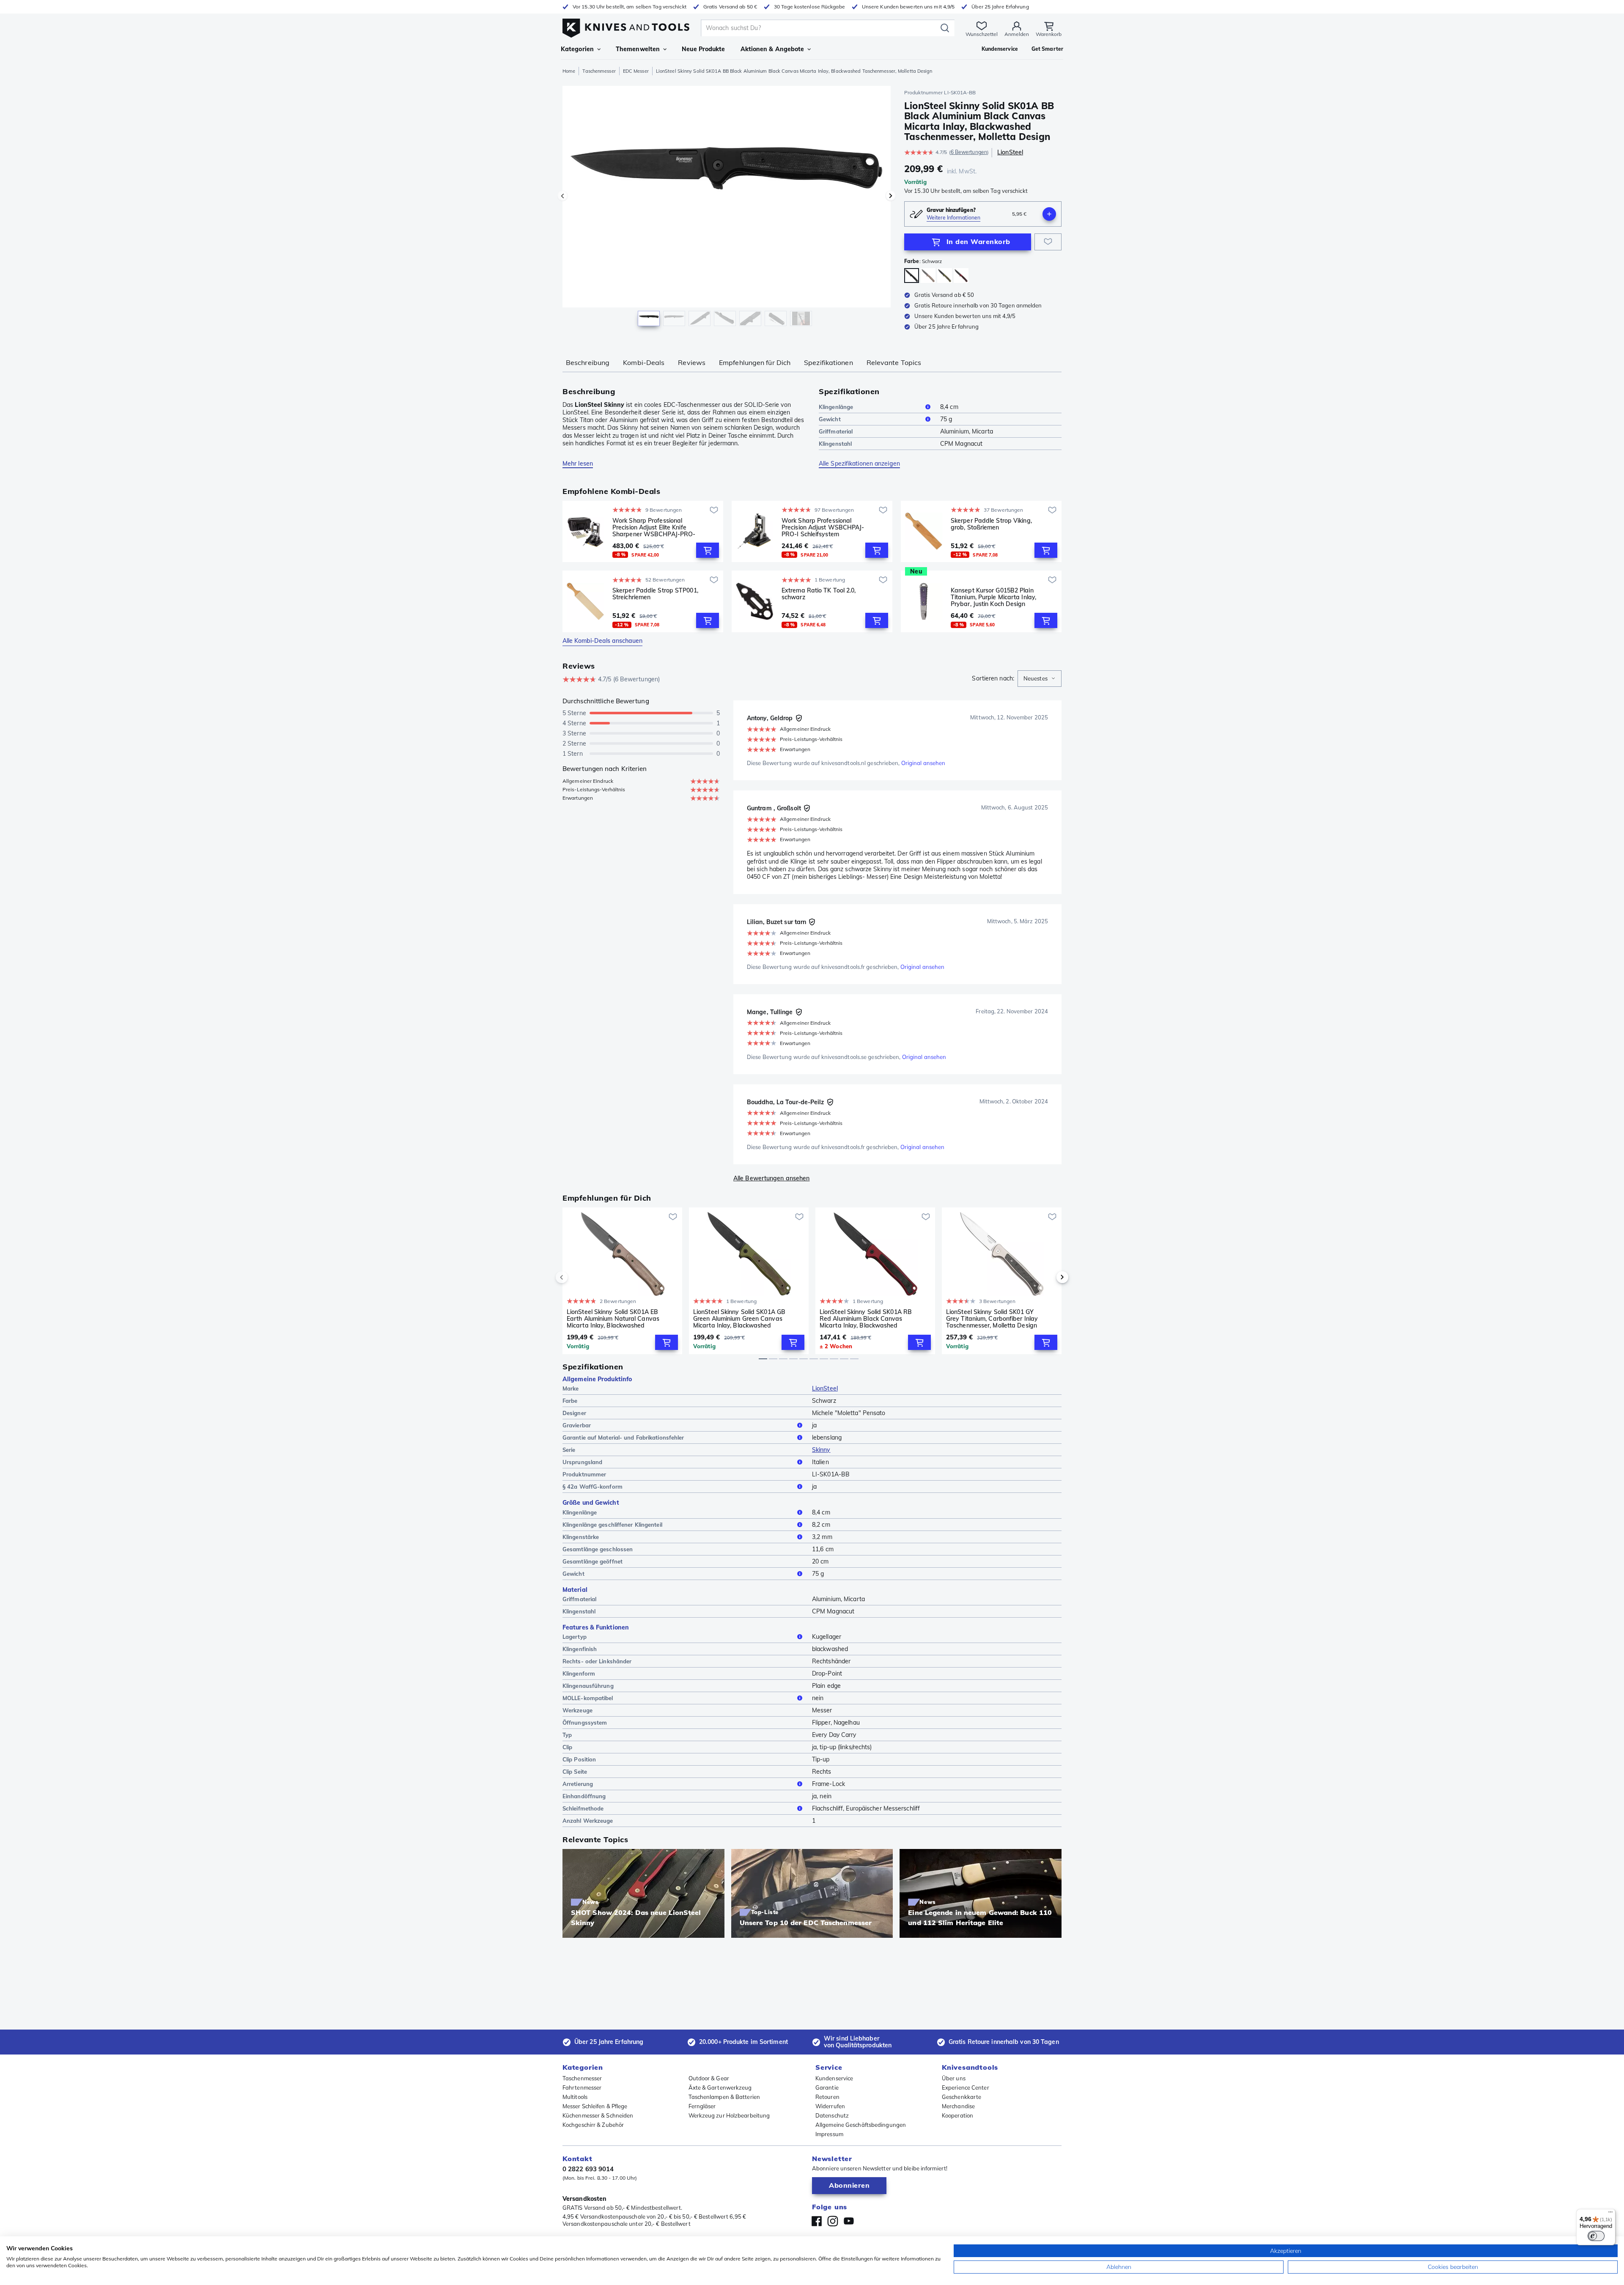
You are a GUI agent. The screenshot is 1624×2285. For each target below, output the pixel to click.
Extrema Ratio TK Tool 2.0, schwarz (819, 594)
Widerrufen (830, 2106)
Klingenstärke (581, 1537)
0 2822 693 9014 (588, 2169)
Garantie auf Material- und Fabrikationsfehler (623, 1437)
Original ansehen (923, 763)
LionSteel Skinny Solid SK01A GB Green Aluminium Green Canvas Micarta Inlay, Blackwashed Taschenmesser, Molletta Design (739, 1319)
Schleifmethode (583, 1808)
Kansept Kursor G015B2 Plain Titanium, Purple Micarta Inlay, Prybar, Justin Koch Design (993, 597)
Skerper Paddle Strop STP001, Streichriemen (655, 594)
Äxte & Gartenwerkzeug (720, 2087)
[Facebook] (817, 2221)
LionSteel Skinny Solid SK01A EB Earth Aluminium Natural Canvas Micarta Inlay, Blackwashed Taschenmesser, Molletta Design (613, 1319)
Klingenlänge (836, 407)
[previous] (576, 1277)
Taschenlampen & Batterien (724, 2097)
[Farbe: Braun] (928, 276)
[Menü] (1610, 2214)
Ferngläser (702, 2106)
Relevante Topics (894, 362)
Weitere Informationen (953, 218)
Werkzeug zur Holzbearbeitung (729, 2115)
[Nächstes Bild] (891, 196)
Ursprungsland (582, 1462)
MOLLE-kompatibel (588, 1698)
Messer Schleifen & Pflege (595, 2106)
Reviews (692, 362)
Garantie (827, 2087)
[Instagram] (833, 2221)
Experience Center (966, 2087)
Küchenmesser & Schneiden (598, 2115)
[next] (1048, 1277)
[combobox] (1040, 679)
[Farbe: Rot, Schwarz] (961, 276)
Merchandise (958, 2106)
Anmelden (1017, 34)
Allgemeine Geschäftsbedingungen (861, 2125)
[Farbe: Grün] (945, 276)
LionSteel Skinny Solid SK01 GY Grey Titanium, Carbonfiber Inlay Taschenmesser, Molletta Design (992, 1319)
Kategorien (577, 49)
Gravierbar (577, 1425)
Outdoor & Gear (709, 2078)
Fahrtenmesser (582, 2087)
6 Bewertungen (969, 152)
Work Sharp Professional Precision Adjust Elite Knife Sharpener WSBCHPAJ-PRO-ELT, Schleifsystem (654, 527)
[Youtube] (849, 2221)
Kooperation (957, 2115)
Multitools (575, 2097)
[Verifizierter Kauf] (799, 718)
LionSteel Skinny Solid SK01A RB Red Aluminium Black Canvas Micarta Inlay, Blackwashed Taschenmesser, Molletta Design (866, 1319)
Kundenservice (834, 2078)
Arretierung (578, 1784)
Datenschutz (832, 2115)
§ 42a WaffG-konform (593, 1487)
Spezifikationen (828, 362)
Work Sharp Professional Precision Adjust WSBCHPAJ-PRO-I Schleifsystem (823, 527)
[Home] (626, 26)
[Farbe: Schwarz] (912, 276)
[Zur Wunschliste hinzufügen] (1048, 242)
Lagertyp (575, 1637)
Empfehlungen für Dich (755, 362)
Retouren (827, 2097)
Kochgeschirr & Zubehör (593, 2125)
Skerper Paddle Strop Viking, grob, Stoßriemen (991, 524)
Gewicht (830, 419)
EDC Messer (636, 71)
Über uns (954, 2078)
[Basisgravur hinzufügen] (1049, 214)
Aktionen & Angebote (772, 49)
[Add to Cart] (708, 550)
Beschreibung (588, 362)
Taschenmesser (599, 71)
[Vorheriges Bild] (562, 196)
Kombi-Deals (644, 362)
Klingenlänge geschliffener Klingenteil (612, 1525)
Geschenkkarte (962, 2097)
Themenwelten (638, 49)
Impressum (829, 2134)
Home (569, 71)
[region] (727, 208)
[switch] (1596, 2236)
